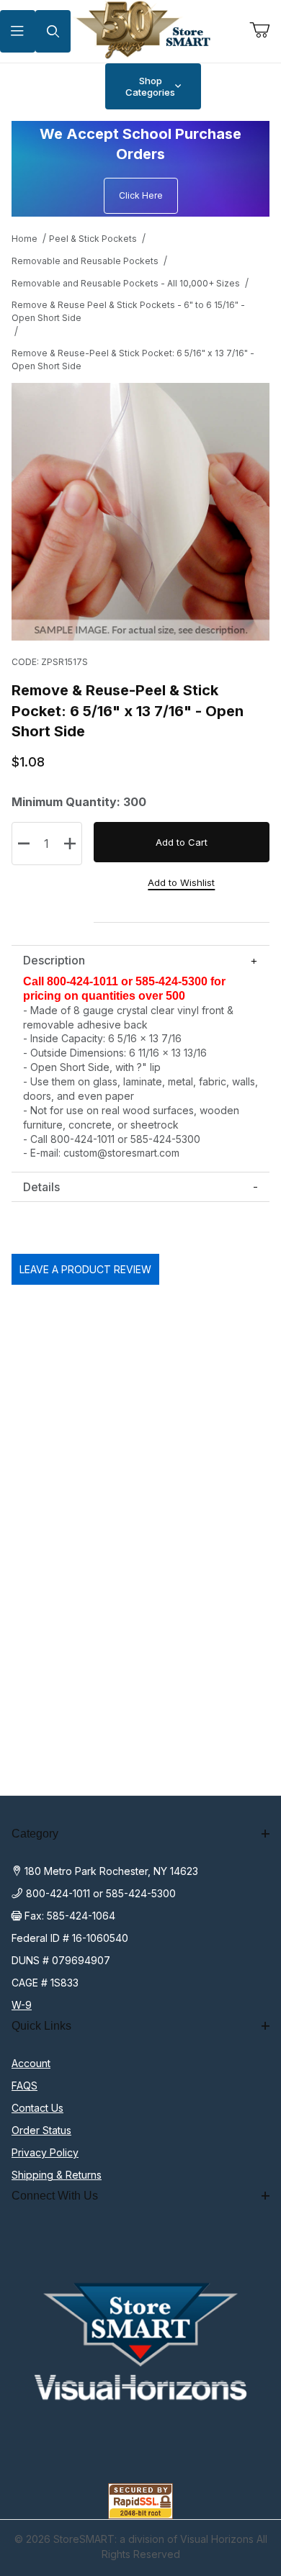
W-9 (22, 2005)
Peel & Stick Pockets (93, 239)
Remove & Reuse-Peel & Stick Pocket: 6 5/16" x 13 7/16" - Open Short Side (133, 360)
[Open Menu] (18, 31)
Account (31, 2063)
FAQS (24, 2085)
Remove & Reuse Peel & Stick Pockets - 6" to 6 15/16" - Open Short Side (128, 311)
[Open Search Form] (53, 31)
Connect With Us (55, 2196)
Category (35, 1834)
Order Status (41, 2130)
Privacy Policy (45, 2152)
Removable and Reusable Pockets (85, 261)
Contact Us (37, 2108)
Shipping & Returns (57, 2175)
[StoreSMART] (141, 30)
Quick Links (41, 2026)
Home (24, 239)
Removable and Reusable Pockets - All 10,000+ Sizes (126, 283)
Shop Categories (150, 86)
